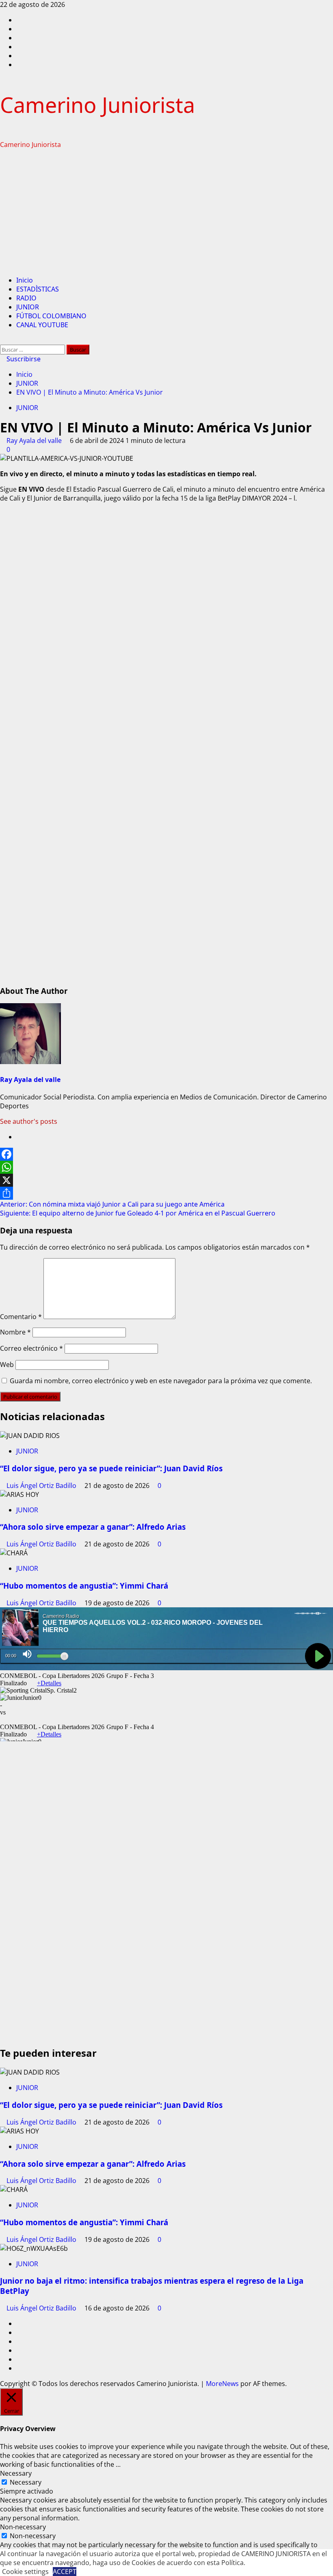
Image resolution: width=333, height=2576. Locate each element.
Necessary (26, 2482)
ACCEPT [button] (65, 2572)
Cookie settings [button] (25, 2572)
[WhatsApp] (166, 1167)
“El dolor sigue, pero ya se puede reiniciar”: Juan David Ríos (111, 1468)
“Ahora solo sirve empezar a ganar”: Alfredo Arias (93, 1527)
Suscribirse (23, 359)
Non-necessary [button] (23, 2527)
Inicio (25, 280)
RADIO (26, 298)
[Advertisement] (166, 212)
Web (7, 1365)
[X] (166, 1180)
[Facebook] (166, 1154)
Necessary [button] (16, 2473)
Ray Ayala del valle (35, 440)
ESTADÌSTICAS (38, 289)
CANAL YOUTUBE (42, 325)
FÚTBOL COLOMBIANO (51, 316)
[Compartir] (166, 1193)
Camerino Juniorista (97, 105)
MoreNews (222, 2384)
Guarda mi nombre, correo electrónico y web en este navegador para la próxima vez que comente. (161, 1381)
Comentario (21, 1317)
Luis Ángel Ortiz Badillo (42, 1486)
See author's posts (29, 1121)
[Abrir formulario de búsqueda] (2, 340)
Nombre (15, 1332)
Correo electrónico (31, 1348)
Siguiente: (138, 1213)
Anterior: (112, 1204)
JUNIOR (28, 307)
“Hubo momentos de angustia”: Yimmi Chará (84, 1586)
